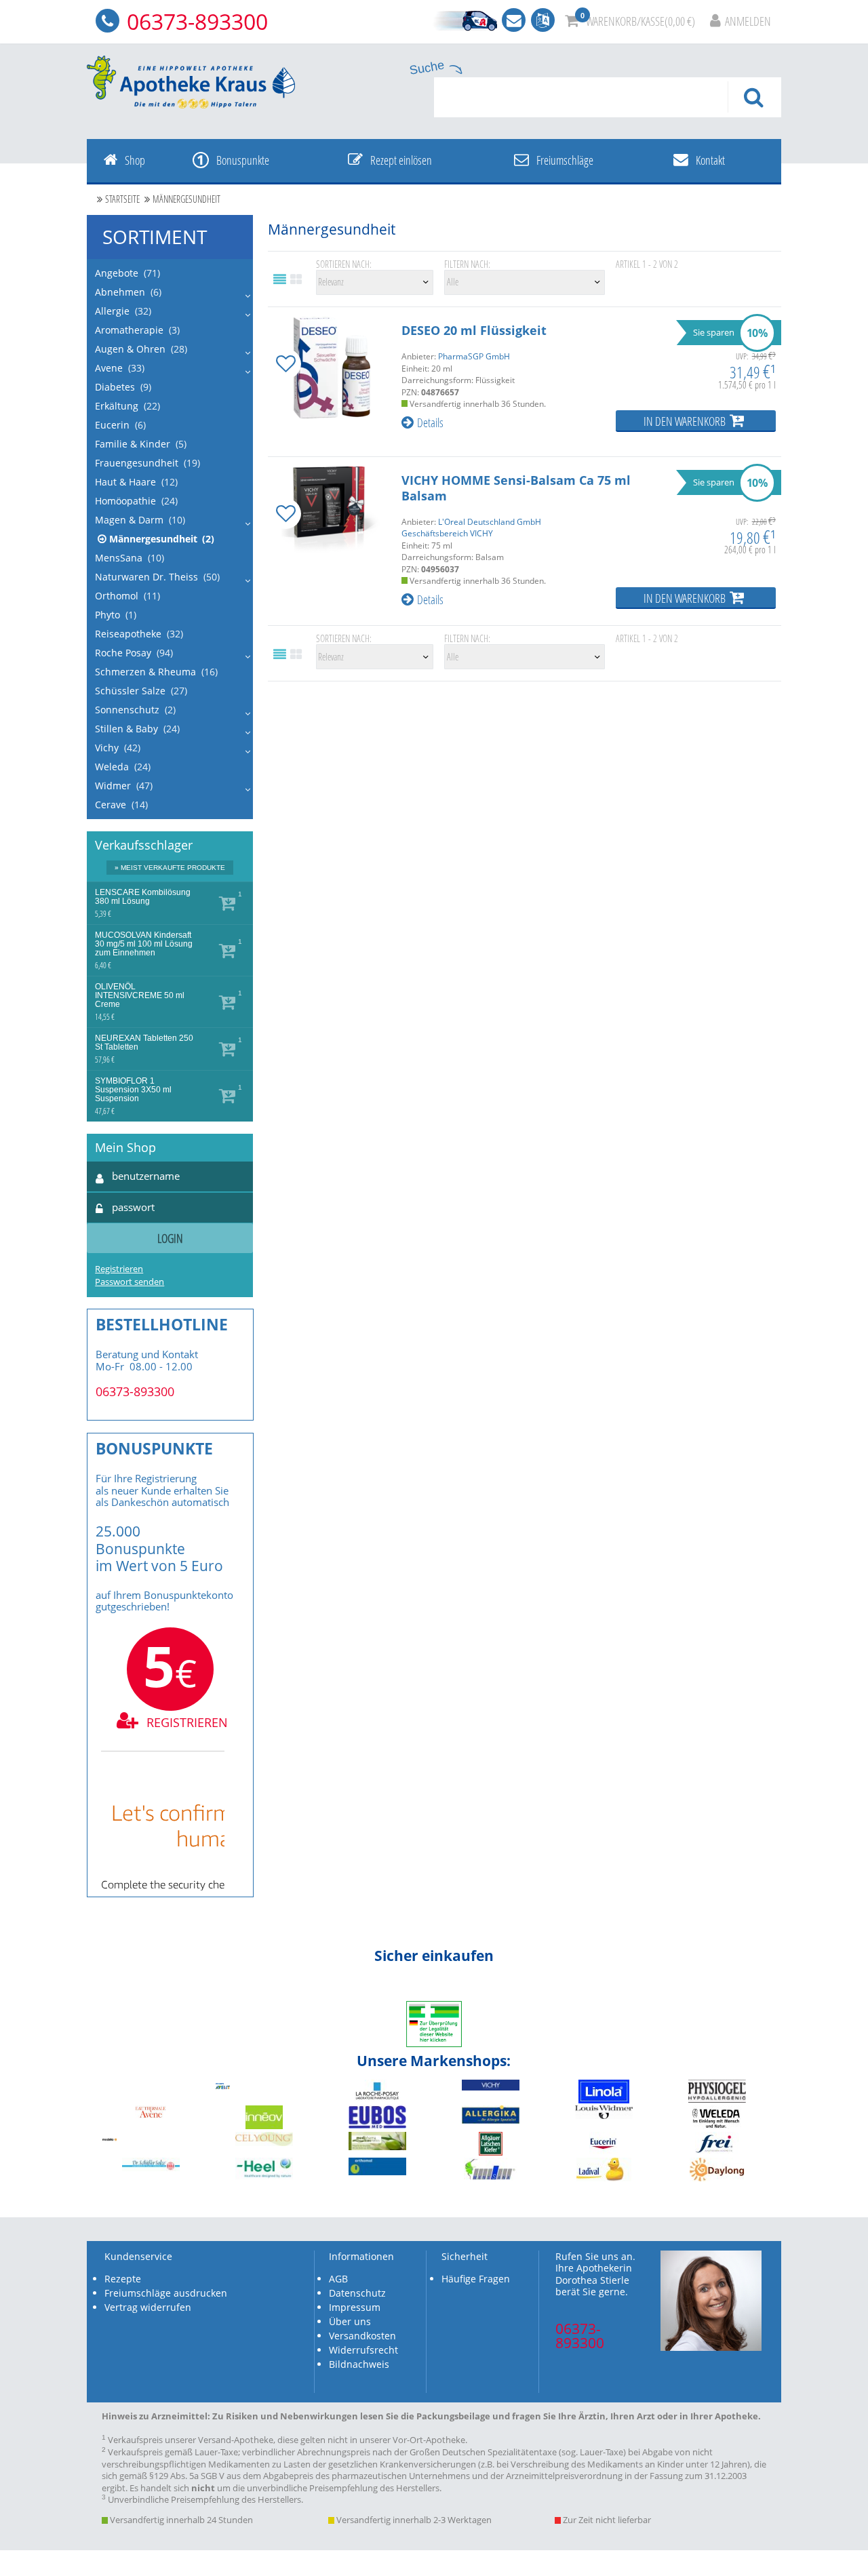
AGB (338, 2279)
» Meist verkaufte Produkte (170, 868)
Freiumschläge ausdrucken (166, 2293)
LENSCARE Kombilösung (143, 897)
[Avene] (151, 2115)
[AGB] (464, 21)
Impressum (355, 2307)
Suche (426, 68)
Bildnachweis (359, 2364)
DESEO (474, 330)
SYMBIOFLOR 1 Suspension (133, 1090)
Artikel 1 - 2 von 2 (647, 265)
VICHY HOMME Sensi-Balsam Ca (516, 488)
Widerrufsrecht (363, 2350)
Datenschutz (357, 2293)
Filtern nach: (467, 265)
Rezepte (123, 2279)
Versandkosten (362, 2336)
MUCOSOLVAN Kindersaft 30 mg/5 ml (144, 944)
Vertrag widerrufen (148, 2307)
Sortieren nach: (344, 265)
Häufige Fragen (476, 2279)
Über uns (350, 2321)
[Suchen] (754, 97)
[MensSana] (491, 2178)
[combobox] (608, 97)
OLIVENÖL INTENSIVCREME (140, 996)
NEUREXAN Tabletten (144, 1043)
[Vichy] (491, 2087)
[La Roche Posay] (377, 2100)
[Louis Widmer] (604, 2115)
